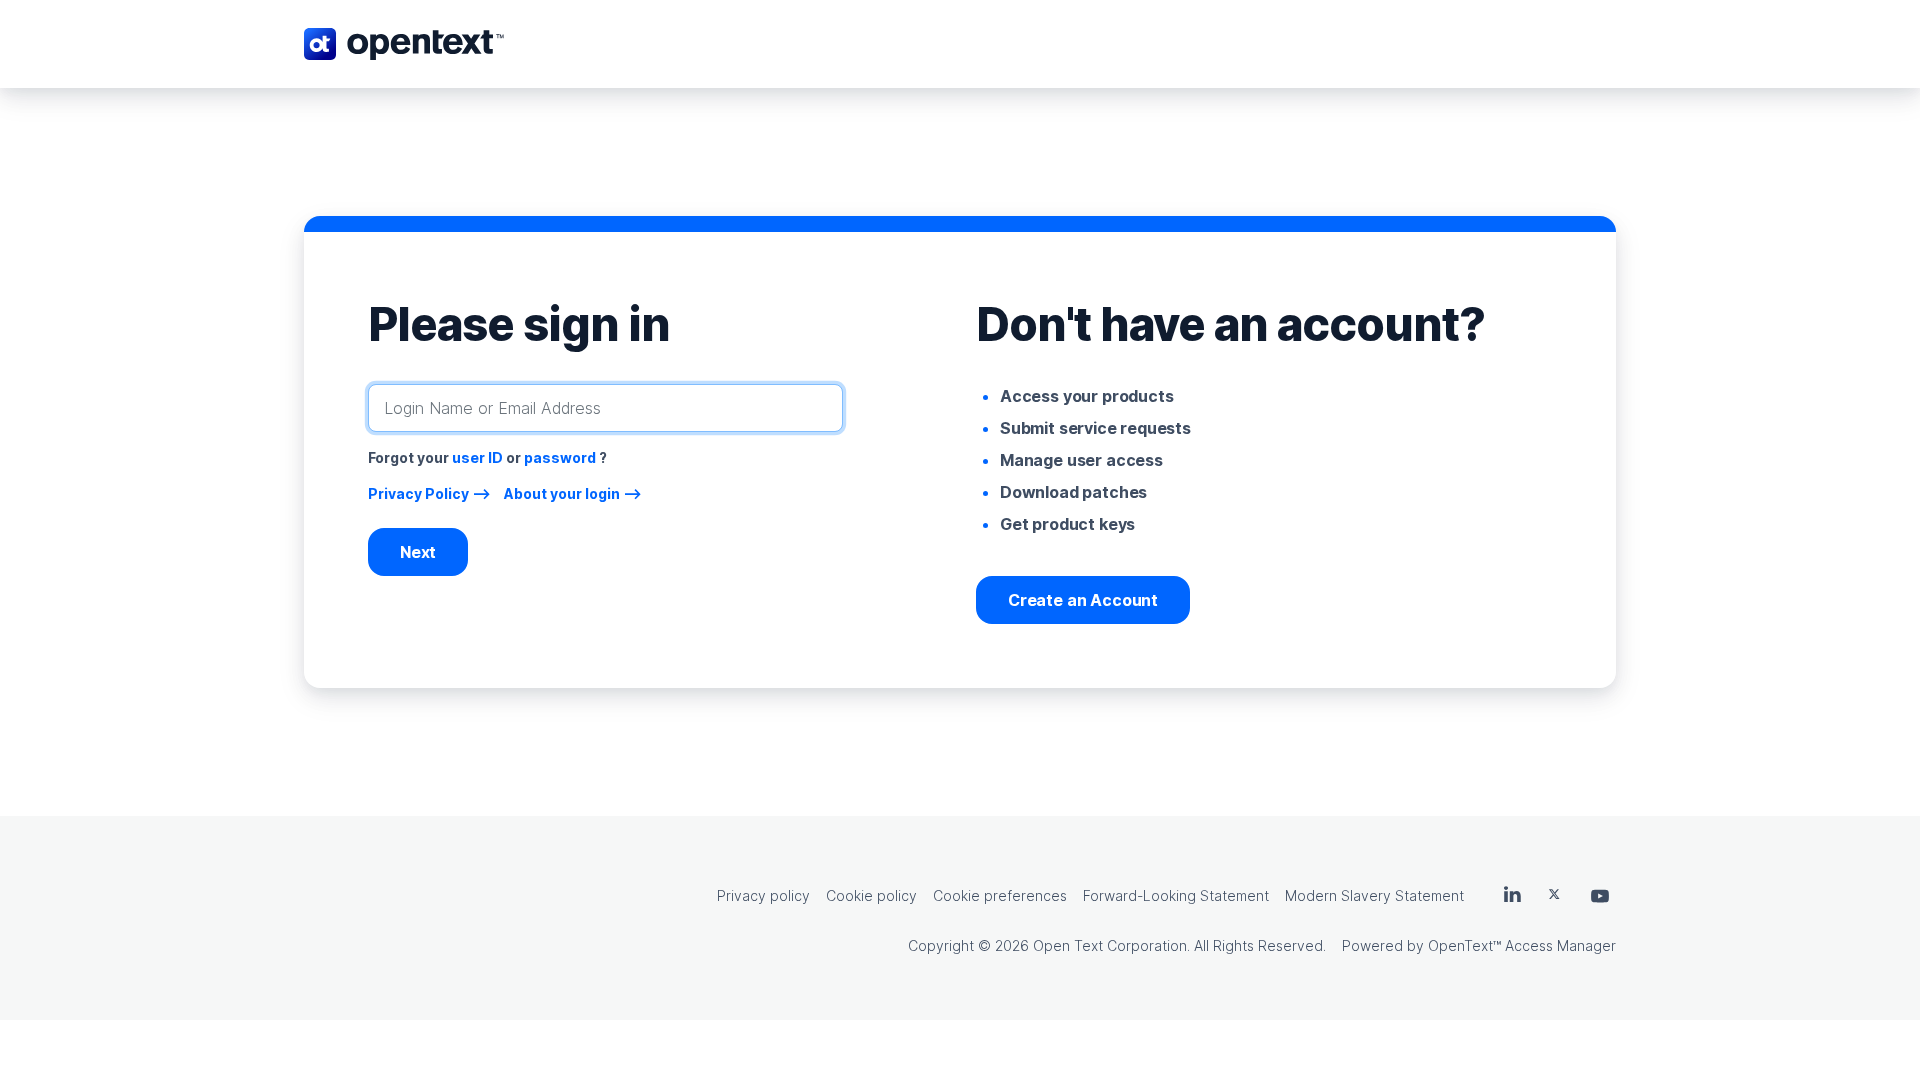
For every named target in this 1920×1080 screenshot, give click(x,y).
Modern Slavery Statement (1374, 895)
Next (418, 552)
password (560, 457)
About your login (562, 493)
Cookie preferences (1000, 895)
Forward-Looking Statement (1176, 895)
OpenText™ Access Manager (1522, 945)
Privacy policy (763, 895)
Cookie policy (871, 895)
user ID (477, 457)
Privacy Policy (418, 493)
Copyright (941, 945)
